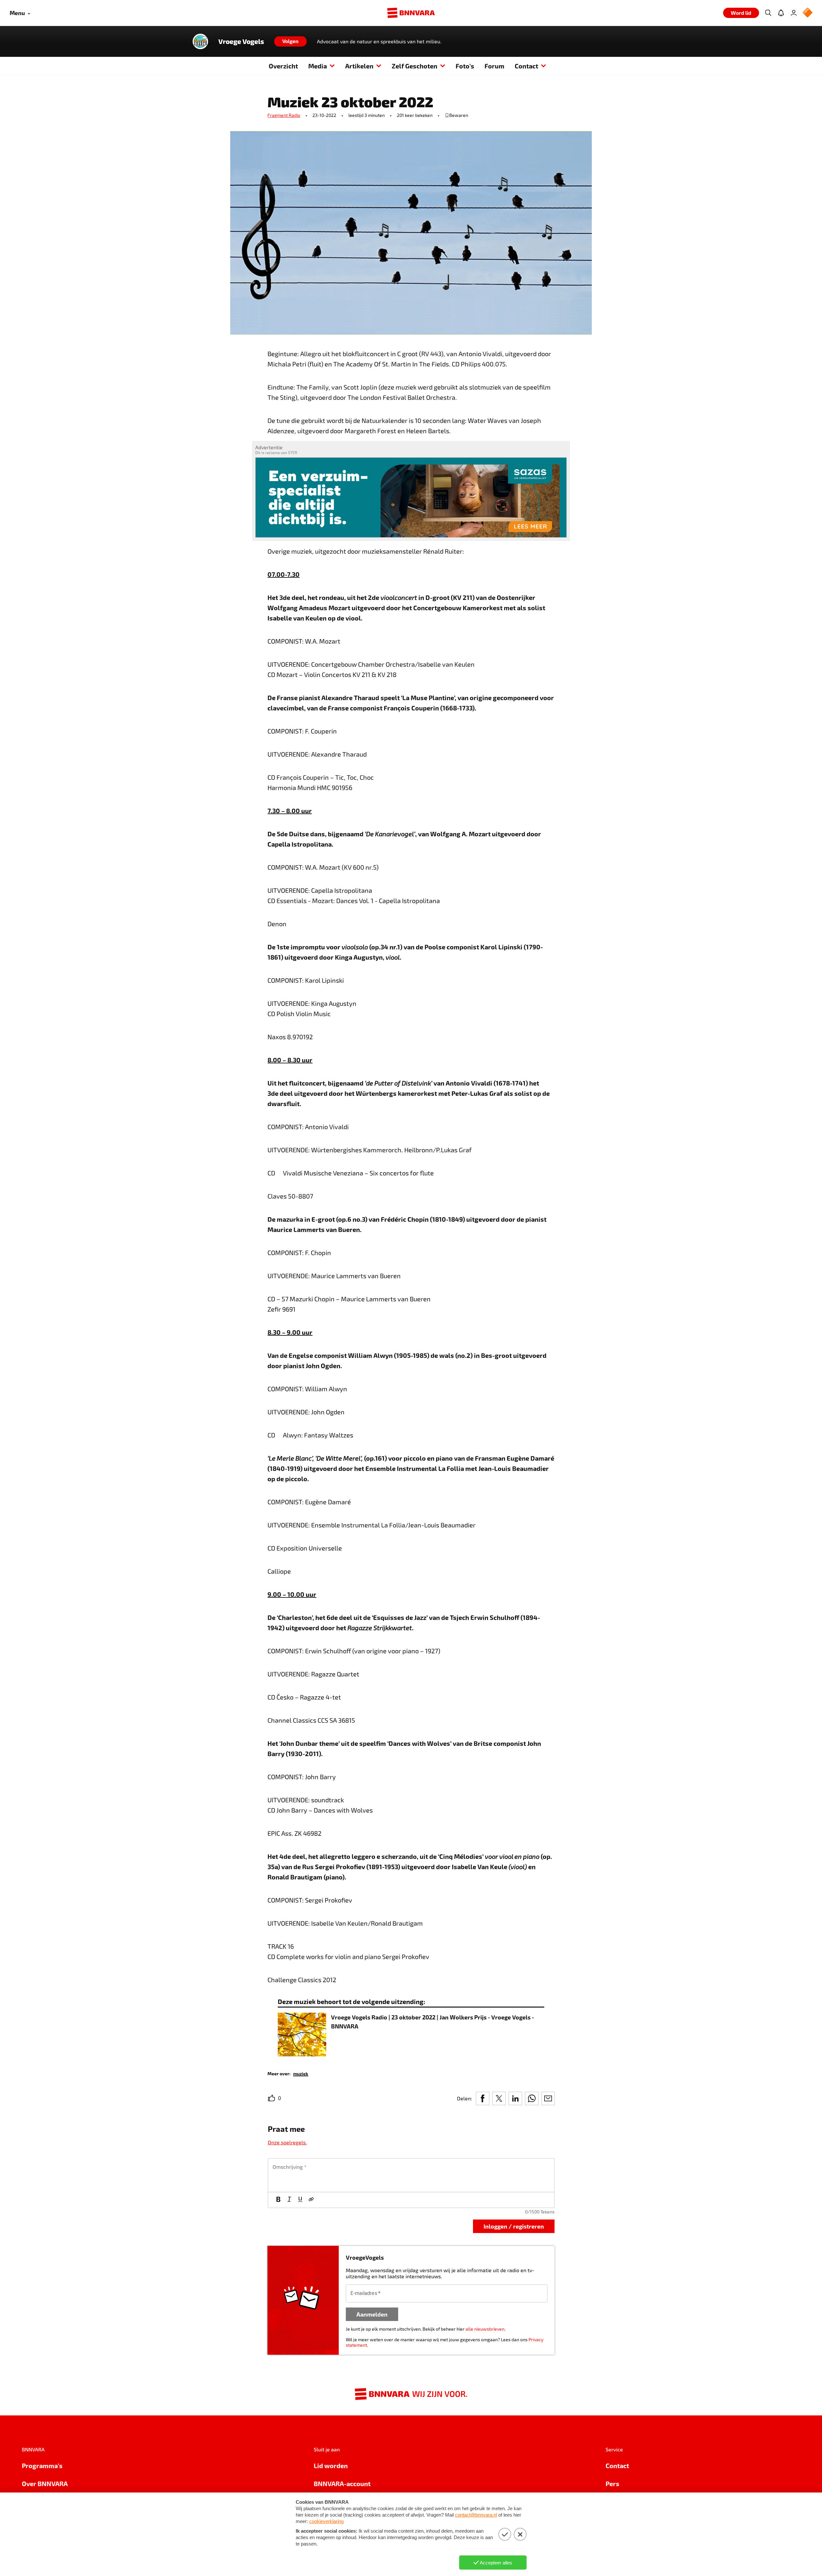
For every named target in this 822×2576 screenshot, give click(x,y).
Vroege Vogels (241, 41)
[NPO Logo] (808, 13)
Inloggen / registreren (514, 2226)
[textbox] (411, 2175)
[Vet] (278, 2200)
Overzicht (283, 66)
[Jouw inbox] (781, 13)
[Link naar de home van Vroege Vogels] (200, 41)
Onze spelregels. (287, 2142)
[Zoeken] (768, 13)
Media (318, 66)
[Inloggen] (794, 13)
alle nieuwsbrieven (485, 2329)
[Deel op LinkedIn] (515, 2098)
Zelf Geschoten (415, 66)
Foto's (465, 66)
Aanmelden (372, 2314)
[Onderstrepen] (300, 2200)
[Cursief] (289, 2200)
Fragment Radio (284, 115)
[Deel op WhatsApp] (532, 2098)
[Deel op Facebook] (483, 2098)
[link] (301, 2073)
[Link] (311, 2200)
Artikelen (359, 66)
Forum (494, 66)
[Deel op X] (499, 2098)
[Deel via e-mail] (548, 2098)
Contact (526, 66)
